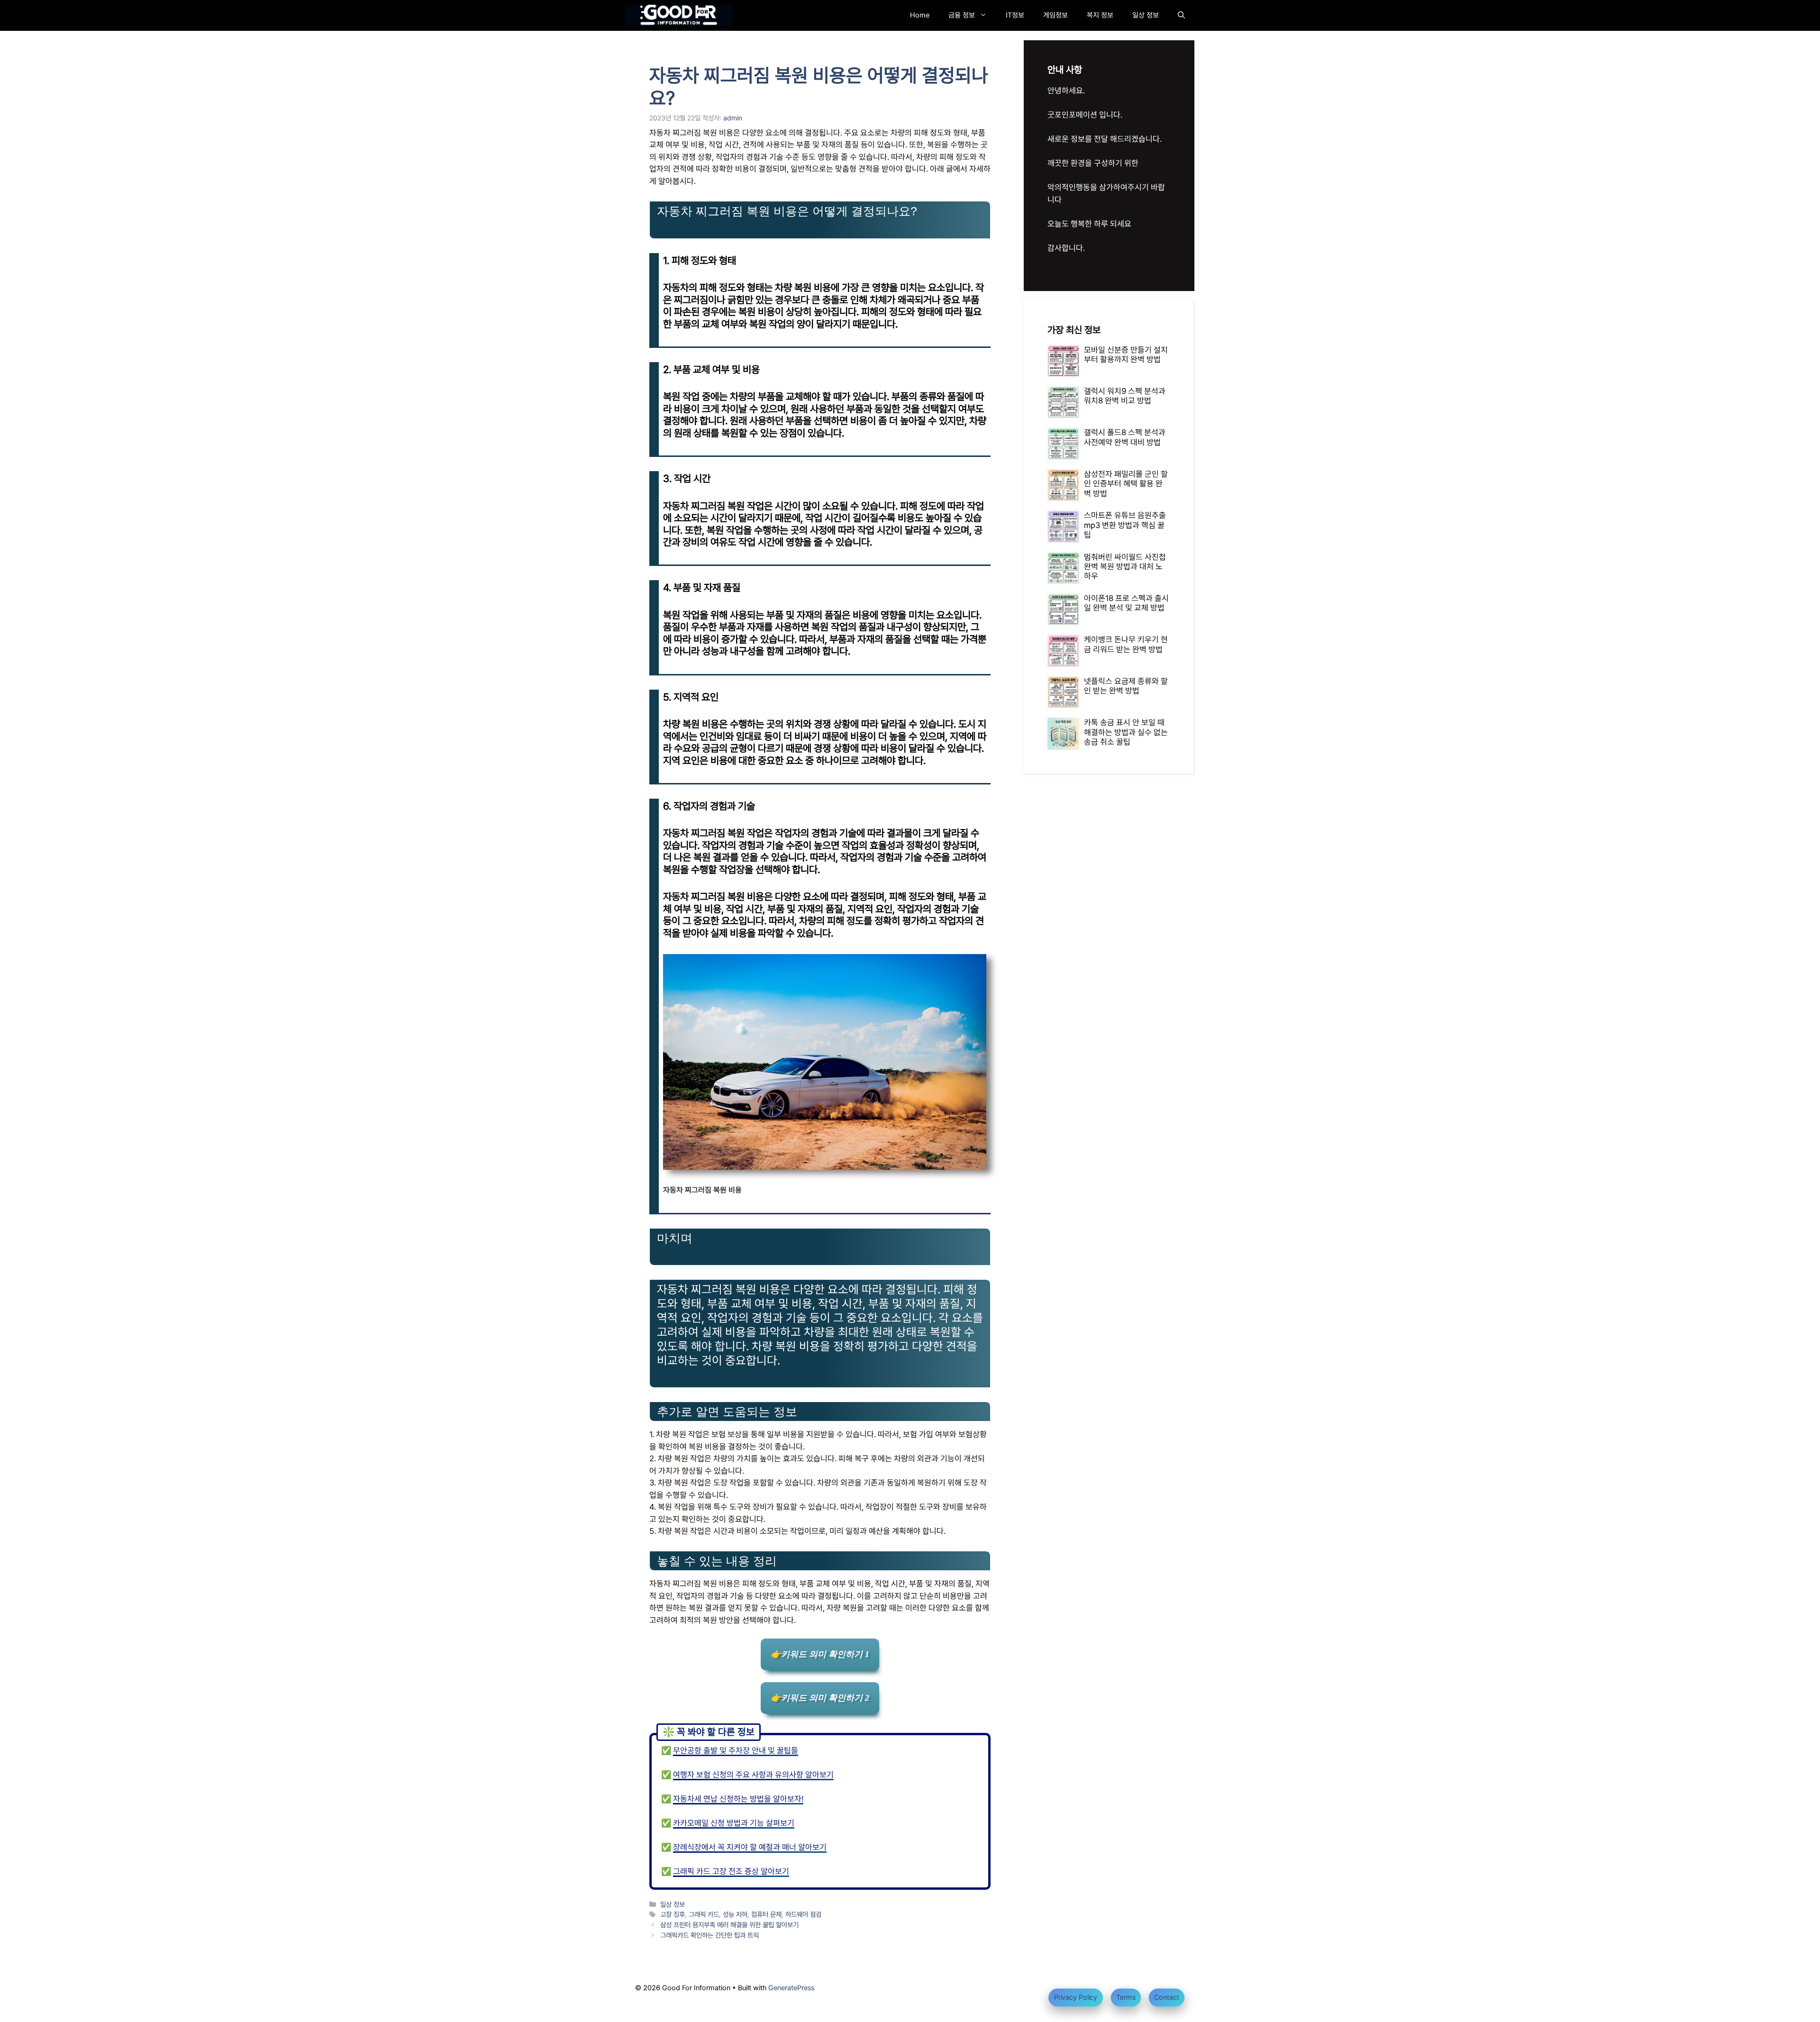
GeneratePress (791, 1988)
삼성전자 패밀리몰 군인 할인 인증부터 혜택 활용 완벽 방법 (1126, 484)
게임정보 (1056, 15)
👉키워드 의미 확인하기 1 (820, 1654)
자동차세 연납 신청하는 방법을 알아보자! (738, 1799)
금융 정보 (962, 15)
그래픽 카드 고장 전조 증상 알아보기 (731, 1871)
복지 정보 (1100, 15)
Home (920, 15)
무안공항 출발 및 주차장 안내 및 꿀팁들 (736, 1750)
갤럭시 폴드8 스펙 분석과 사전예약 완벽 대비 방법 (1125, 437)
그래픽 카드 (704, 1914)
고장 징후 (673, 1914)
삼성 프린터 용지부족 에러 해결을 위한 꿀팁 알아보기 (729, 1925)
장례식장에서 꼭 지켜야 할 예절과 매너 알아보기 (750, 1847)
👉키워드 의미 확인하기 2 (820, 1698)
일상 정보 (1146, 15)
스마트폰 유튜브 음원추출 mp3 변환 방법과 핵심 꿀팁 (1125, 525)
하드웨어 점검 (803, 1914)
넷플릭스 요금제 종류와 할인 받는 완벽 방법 (1126, 686)
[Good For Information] (679, 15)
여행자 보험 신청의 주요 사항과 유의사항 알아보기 (753, 1775)
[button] (1181, 15)
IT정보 (1015, 15)
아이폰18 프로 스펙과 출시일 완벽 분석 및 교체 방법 (1126, 603)
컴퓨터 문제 (766, 1914)
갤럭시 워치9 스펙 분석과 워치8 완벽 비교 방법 (1125, 396)
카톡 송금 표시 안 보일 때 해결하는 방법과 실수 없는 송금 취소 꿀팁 (1126, 732)
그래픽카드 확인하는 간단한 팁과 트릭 (710, 1935)
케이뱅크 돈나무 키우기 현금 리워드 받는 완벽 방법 (1126, 644)
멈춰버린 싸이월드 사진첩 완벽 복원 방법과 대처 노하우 (1125, 567)
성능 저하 (735, 1914)
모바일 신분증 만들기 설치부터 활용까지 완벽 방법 (1126, 355)
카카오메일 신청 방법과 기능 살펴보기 (734, 1823)
